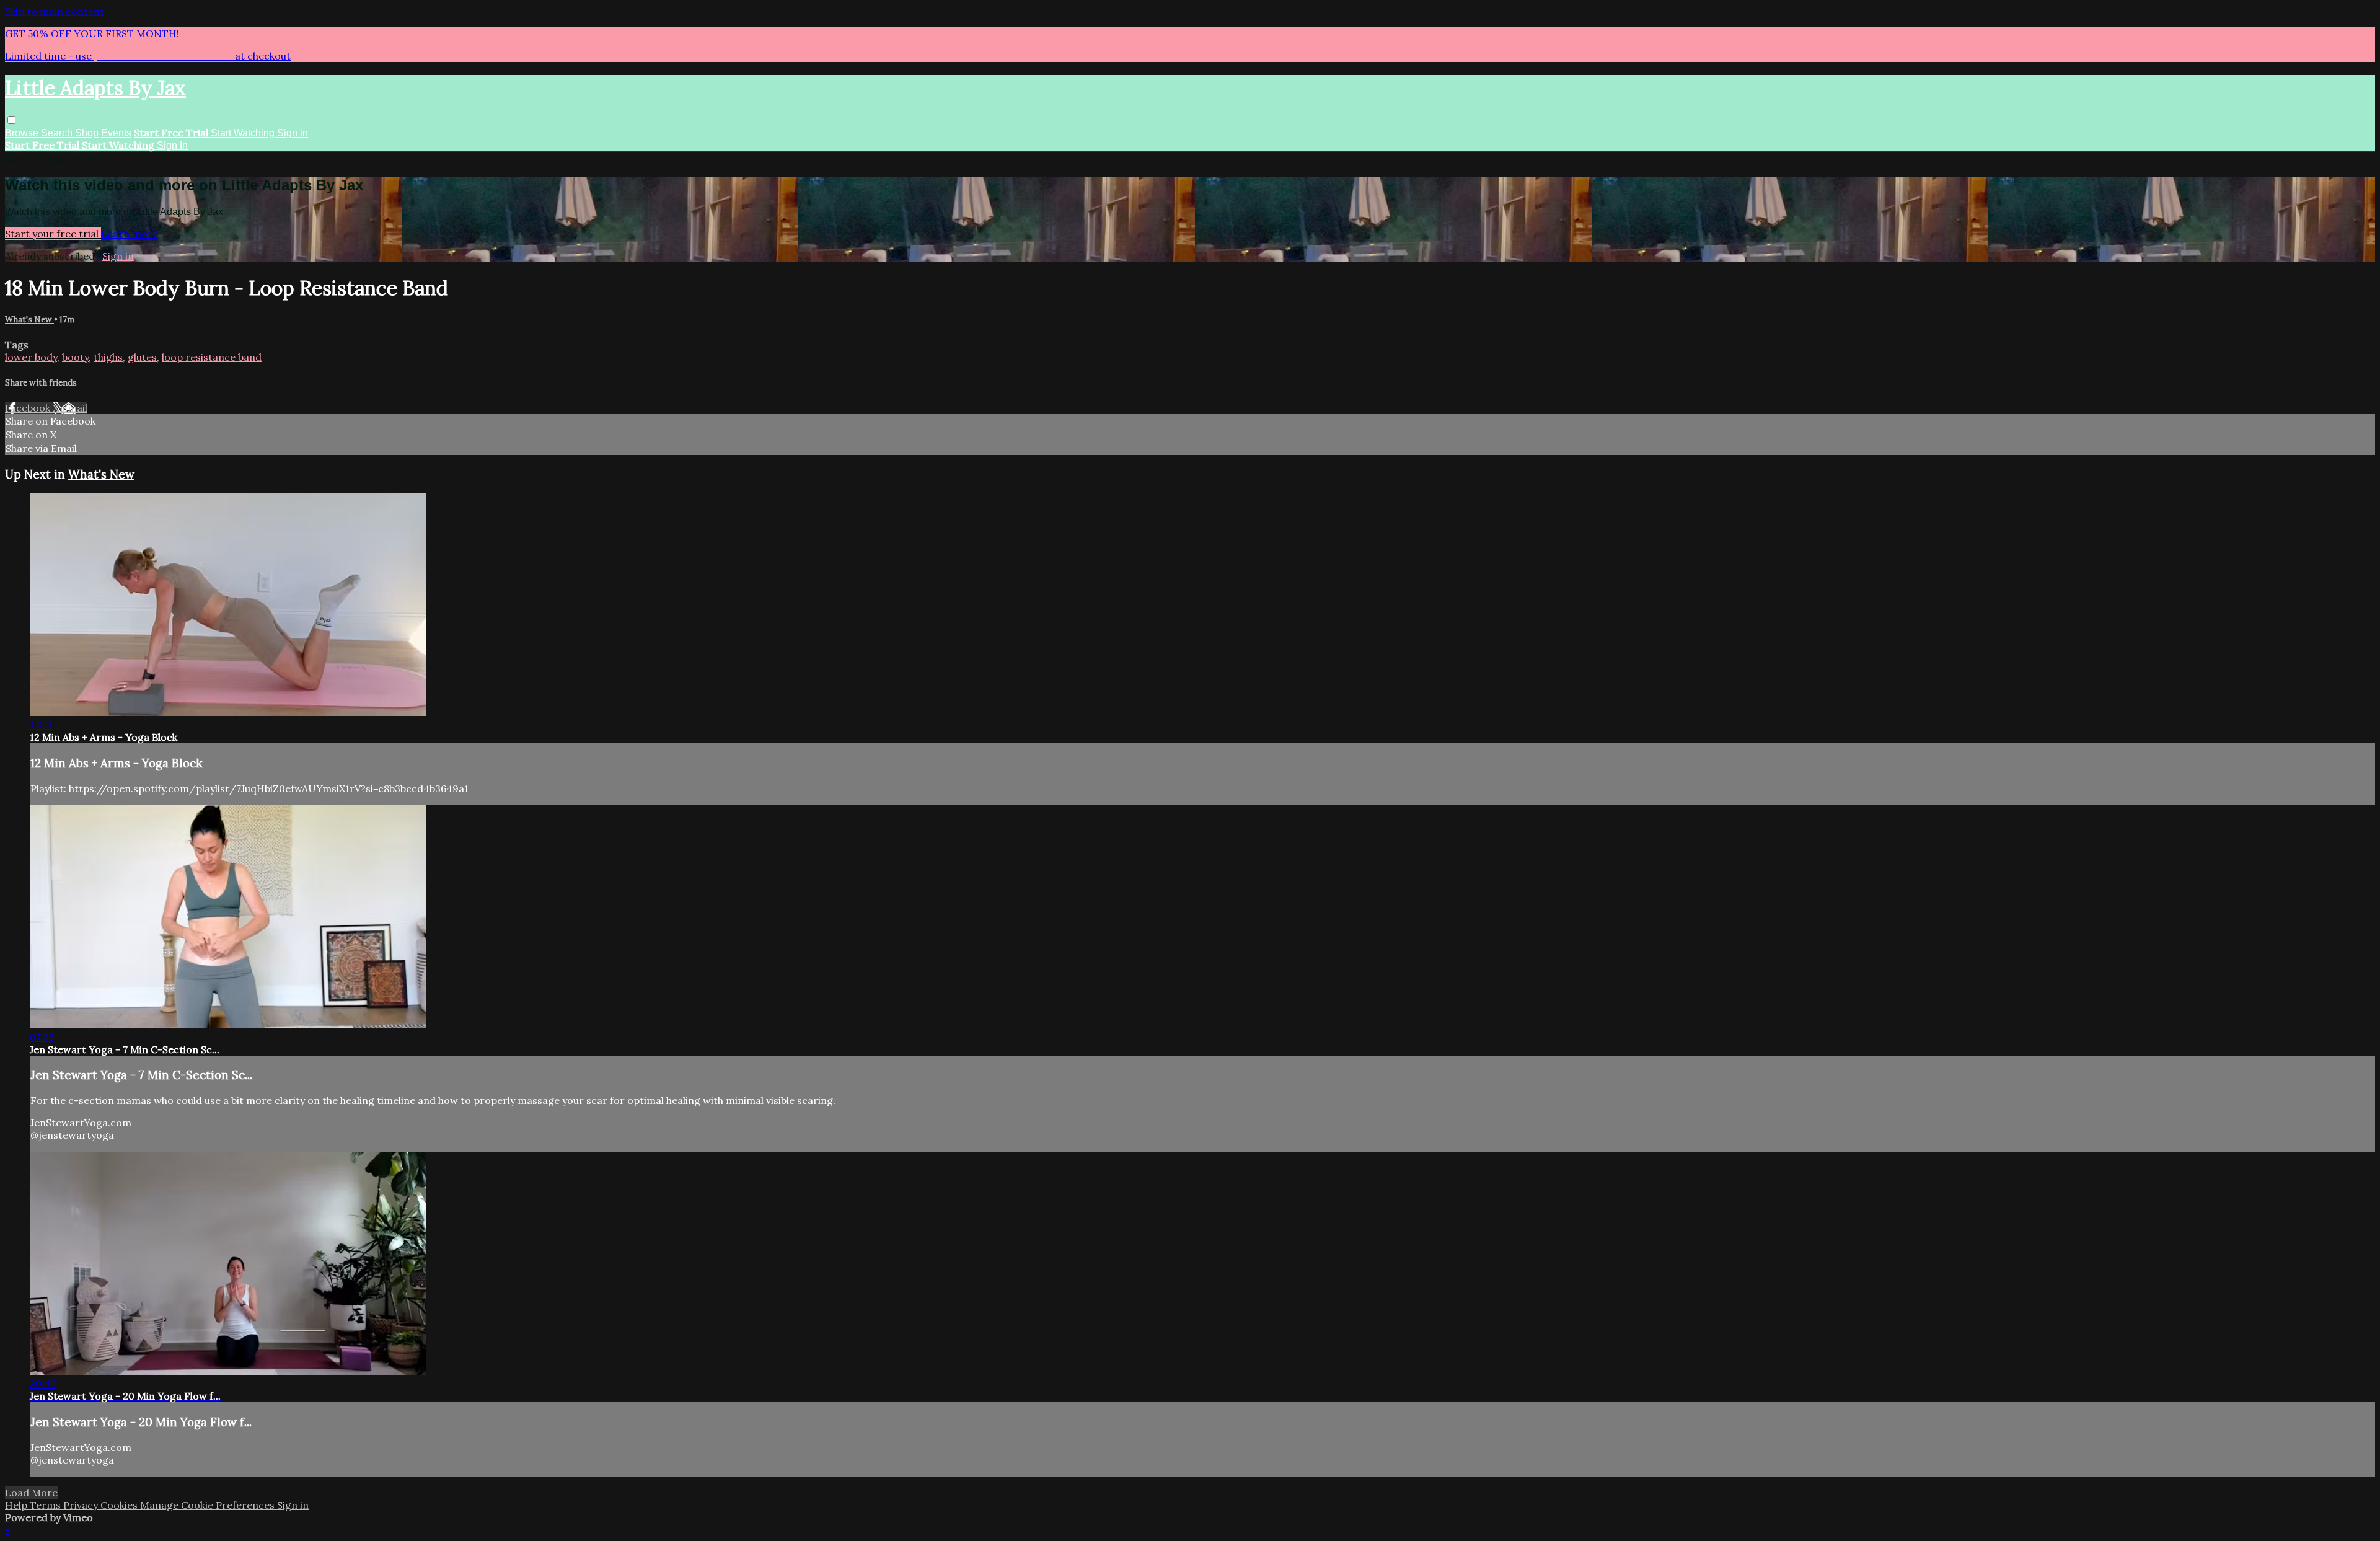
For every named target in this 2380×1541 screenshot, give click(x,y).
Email (74, 408)
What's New (29, 320)
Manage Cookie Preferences (209, 1505)
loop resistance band (212, 357)
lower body (31, 357)
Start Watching (244, 133)
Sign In (172, 145)
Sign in (293, 133)
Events (116, 133)
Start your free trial (53, 234)
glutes (142, 357)
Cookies (120, 1505)
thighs (108, 357)
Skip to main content (55, 11)
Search (58, 133)
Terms (46, 1505)
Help (17, 1505)
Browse (23, 133)
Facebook (29, 408)
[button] (11, 120)
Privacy (82, 1505)
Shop (87, 133)
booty (75, 357)
